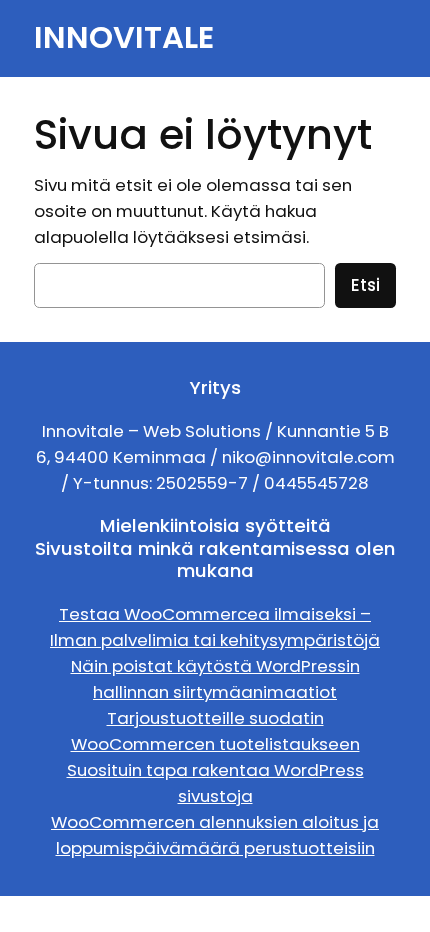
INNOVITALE (124, 37)
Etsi (365, 285)
